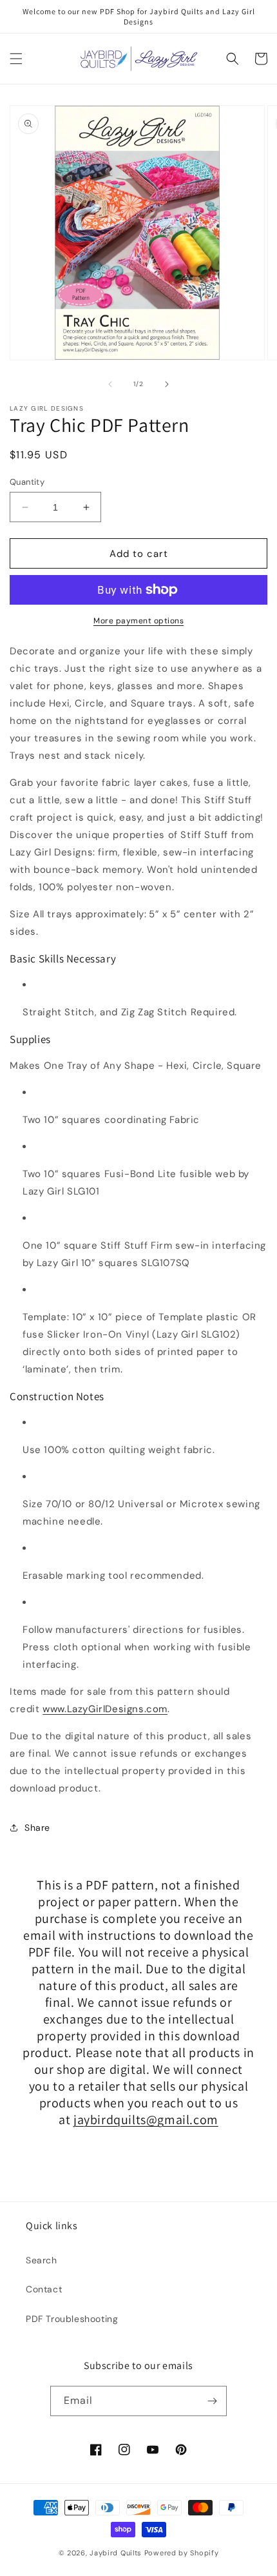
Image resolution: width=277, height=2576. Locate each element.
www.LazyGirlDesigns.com (105, 1709)
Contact (44, 2289)
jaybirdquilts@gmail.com (146, 2120)
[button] (16, 59)
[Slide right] (167, 384)
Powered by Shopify (182, 2553)
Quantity (27, 482)
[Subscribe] (212, 2401)
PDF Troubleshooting (72, 2319)
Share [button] (37, 1828)
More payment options (138, 621)
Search (42, 2260)
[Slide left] (110, 384)
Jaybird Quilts (116, 2553)
